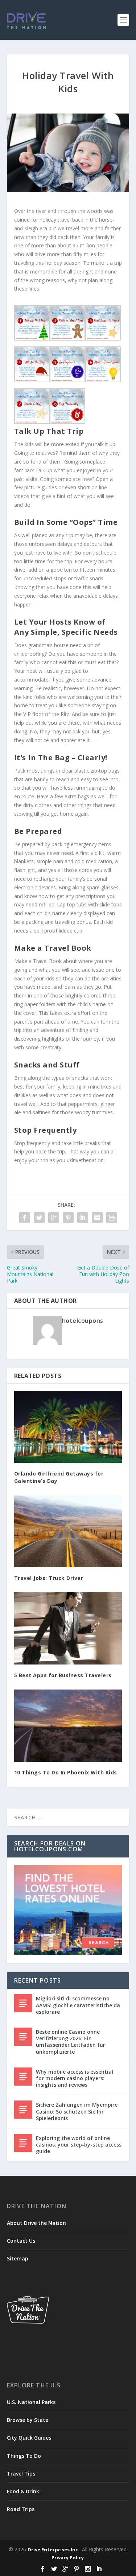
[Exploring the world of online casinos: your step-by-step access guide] (23, 2143)
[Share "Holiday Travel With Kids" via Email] (97, 1218)
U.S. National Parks (31, 2402)
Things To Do (24, 2456)
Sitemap (18, 2258)
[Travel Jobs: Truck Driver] (68, 1531)
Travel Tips (21, 2474)
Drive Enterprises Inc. (53, 2550)
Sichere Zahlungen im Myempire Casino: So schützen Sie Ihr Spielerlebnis (77, 2111)
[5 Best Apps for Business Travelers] (68, 1628)
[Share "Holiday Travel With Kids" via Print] (112, 1218)
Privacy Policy (68, 2558)
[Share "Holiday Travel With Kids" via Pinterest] (68, 1218)
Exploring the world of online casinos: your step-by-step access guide (79, 2145)
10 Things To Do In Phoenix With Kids (66, 1772)
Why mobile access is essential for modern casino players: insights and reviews (75, 2078)
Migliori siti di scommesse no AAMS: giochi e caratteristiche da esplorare (78, 2005)
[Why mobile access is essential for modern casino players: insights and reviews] (23, 2077)
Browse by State (28, 2420)
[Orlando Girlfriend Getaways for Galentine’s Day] (68, 1427)
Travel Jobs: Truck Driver (49, 1578)
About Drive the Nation (36, 2223)
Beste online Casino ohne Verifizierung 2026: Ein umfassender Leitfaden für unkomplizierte (71, 2042)
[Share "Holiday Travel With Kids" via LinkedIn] (83, 1218)
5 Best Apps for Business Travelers (63, 1675)
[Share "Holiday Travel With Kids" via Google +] (54, 1218)
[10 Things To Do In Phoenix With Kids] (68, 1725)
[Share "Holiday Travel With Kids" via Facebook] (25, 1218)
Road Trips (21, 2509)
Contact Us (21, 2241)
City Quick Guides (29, 2438)
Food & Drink (23, 2491)
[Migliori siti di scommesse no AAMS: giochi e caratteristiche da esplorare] (23, 2003)
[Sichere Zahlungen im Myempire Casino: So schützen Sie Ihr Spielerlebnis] (23, 2110)
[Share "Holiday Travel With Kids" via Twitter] (39, 1218)
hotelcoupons (83, 1321)
